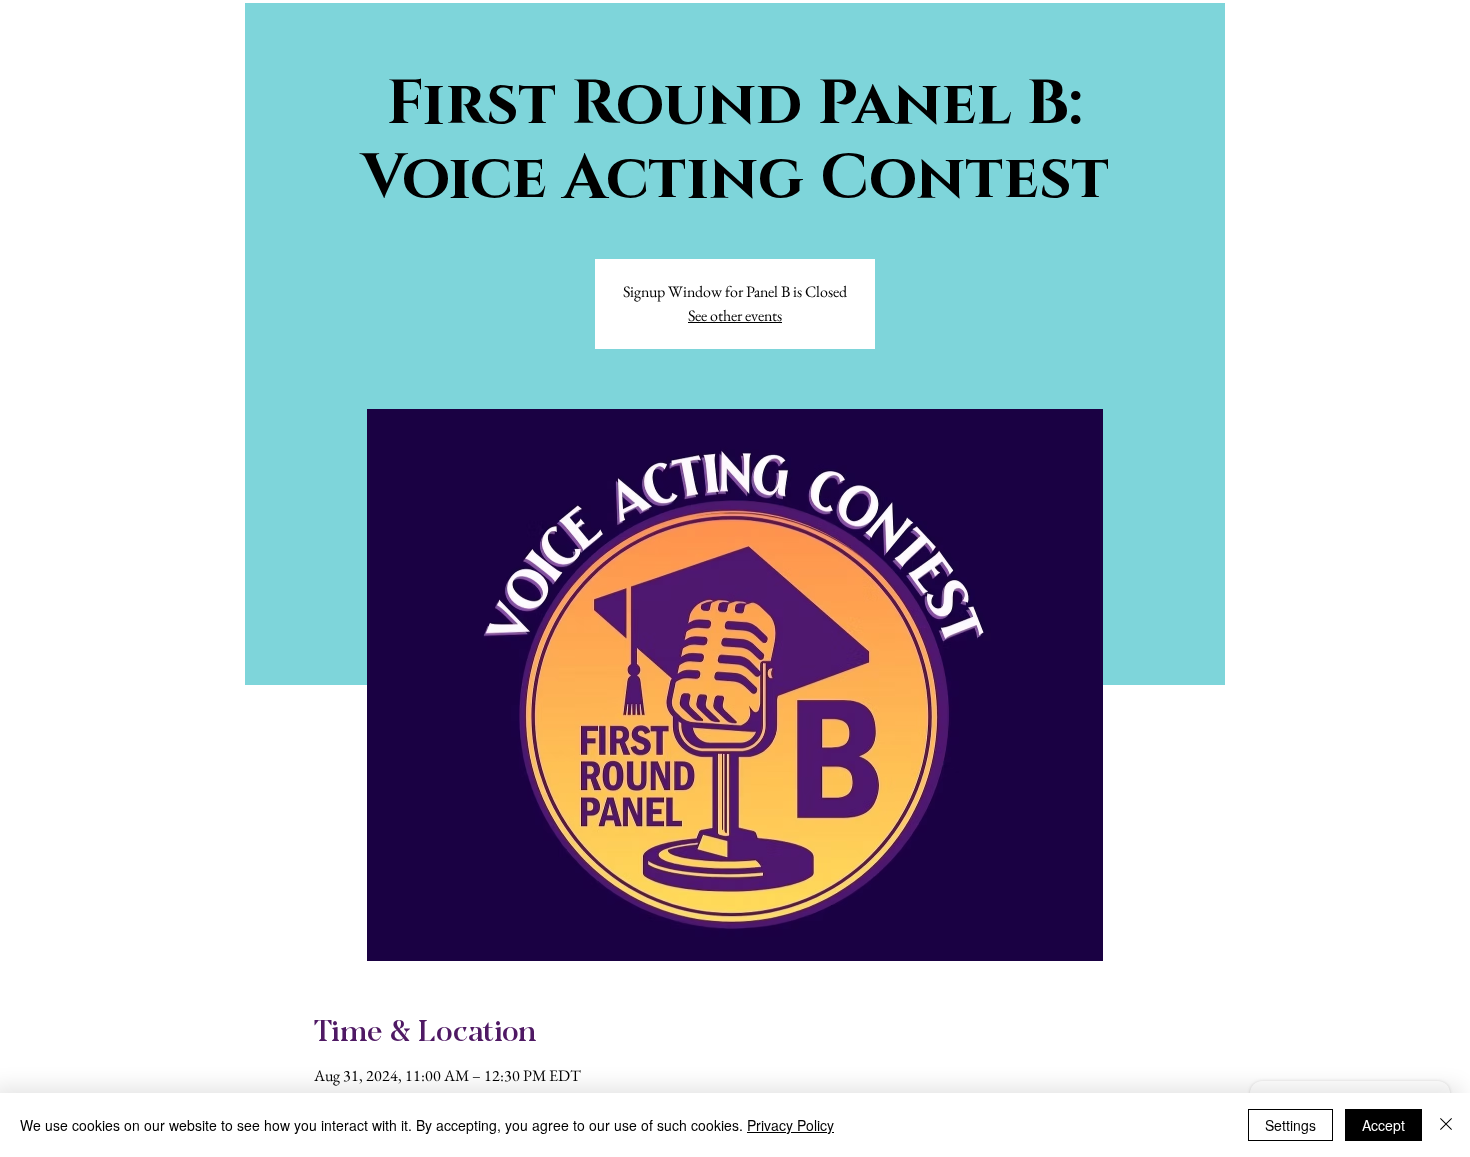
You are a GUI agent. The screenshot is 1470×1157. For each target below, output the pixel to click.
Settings (1290, 1125)
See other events (735, 315)
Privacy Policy (790, 1125)
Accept (1383, 1125)
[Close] (1446, 1125)
